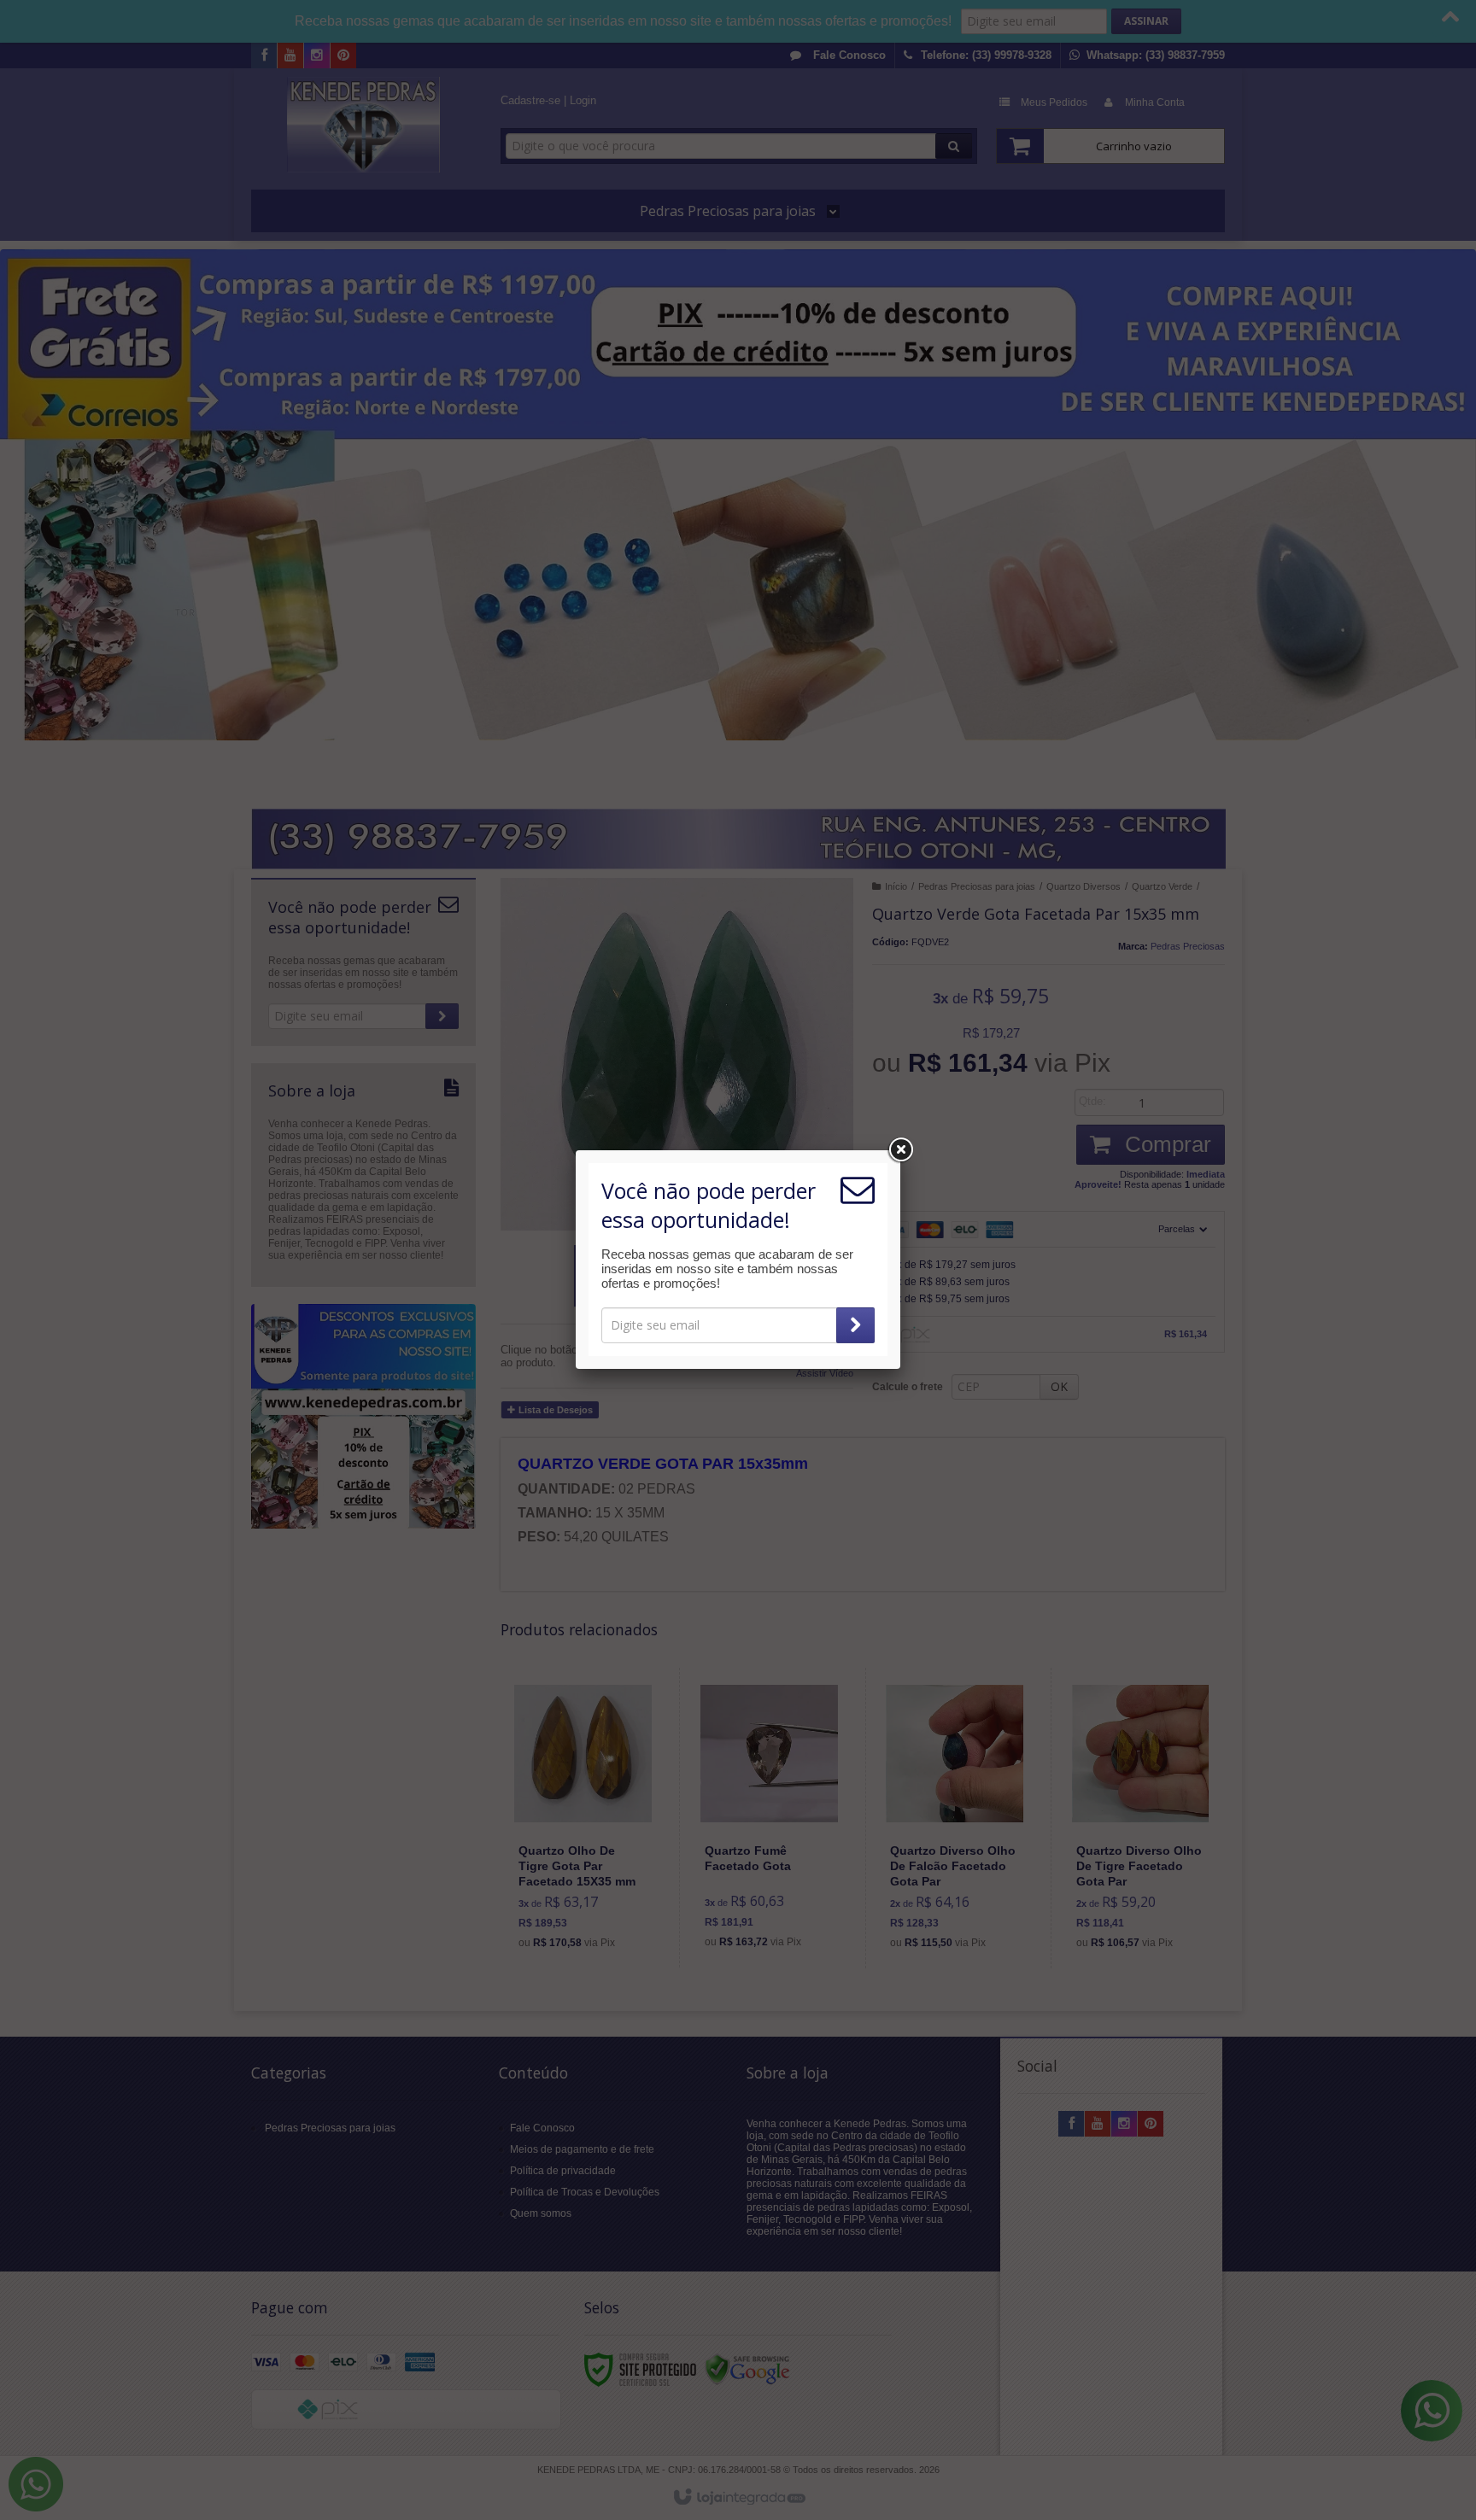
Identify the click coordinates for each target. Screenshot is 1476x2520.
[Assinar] (855, 1325)
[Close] (900, 1150)
